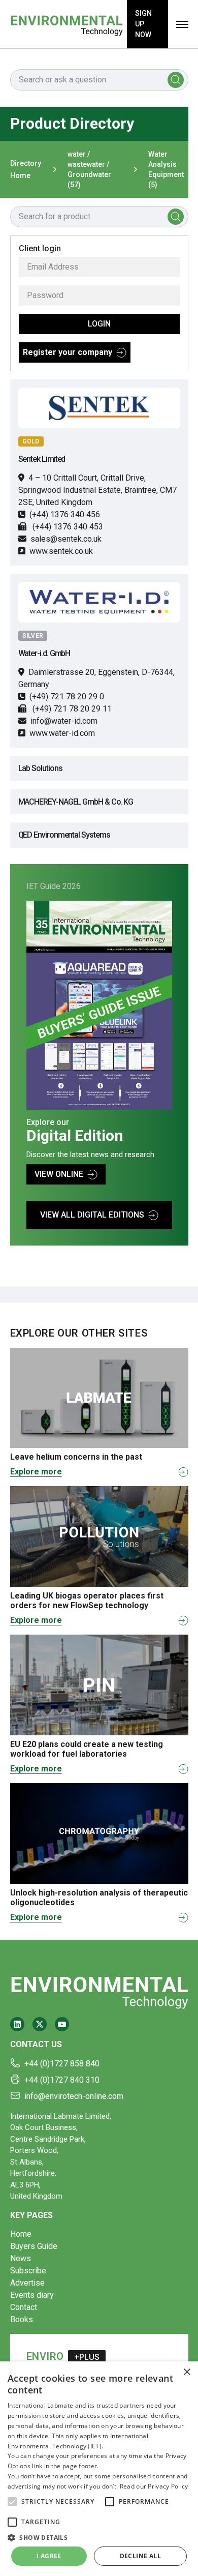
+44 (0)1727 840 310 (62, 2080)
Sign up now (143, 24)
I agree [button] (49, 2556)
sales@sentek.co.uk (66, 539)
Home (21, 2234)
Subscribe (28, 2271)
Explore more (36, 1472)
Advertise (27, 2283)
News (21, 2258)
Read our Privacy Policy (154, 2486)
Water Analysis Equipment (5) (166, 169)
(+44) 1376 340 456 (65, 514)
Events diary (32, 2295)
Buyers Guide (34, 2246)
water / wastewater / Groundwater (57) (89, 169)
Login (99, 324)
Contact (24, 2307)
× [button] (187, 2372)
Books (22, 2319)
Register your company (68, 352)
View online (59, 1174)
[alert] (99, 2469)
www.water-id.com (62, 733)
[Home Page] (67, 24)
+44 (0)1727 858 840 (62, 2064)
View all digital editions (92, 1215)
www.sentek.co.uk (61, 551)
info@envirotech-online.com (74, 2096)
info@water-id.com (64, 721)
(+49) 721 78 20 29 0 (67, 697)
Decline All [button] (140, 2556)
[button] (12, 2502)
